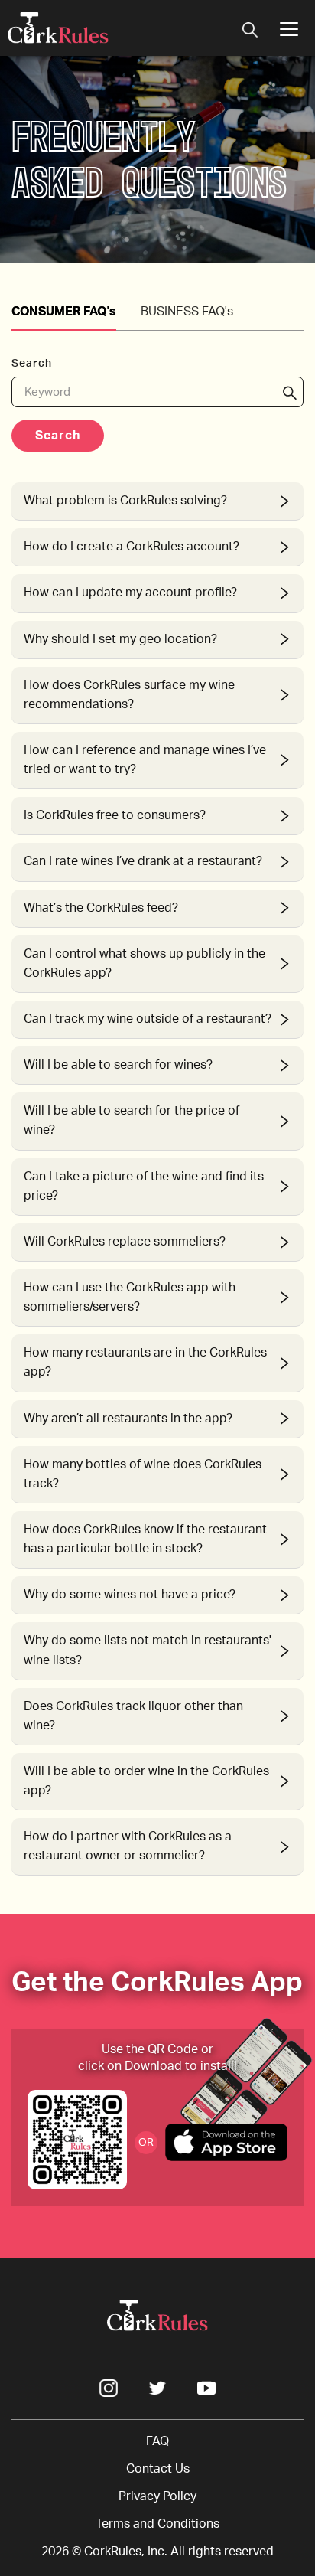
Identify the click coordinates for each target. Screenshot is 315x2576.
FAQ (157, 2441)
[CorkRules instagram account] (109, 2393)
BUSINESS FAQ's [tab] (187, 312)
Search (58, 436)
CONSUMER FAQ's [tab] (64, 312)
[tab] (157, 501)
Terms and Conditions (157, 2524)
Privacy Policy (157, 2496)
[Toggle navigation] (250, 31)
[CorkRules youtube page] (206, 2393)
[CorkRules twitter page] (157, 2393)
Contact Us (158, 2469)
